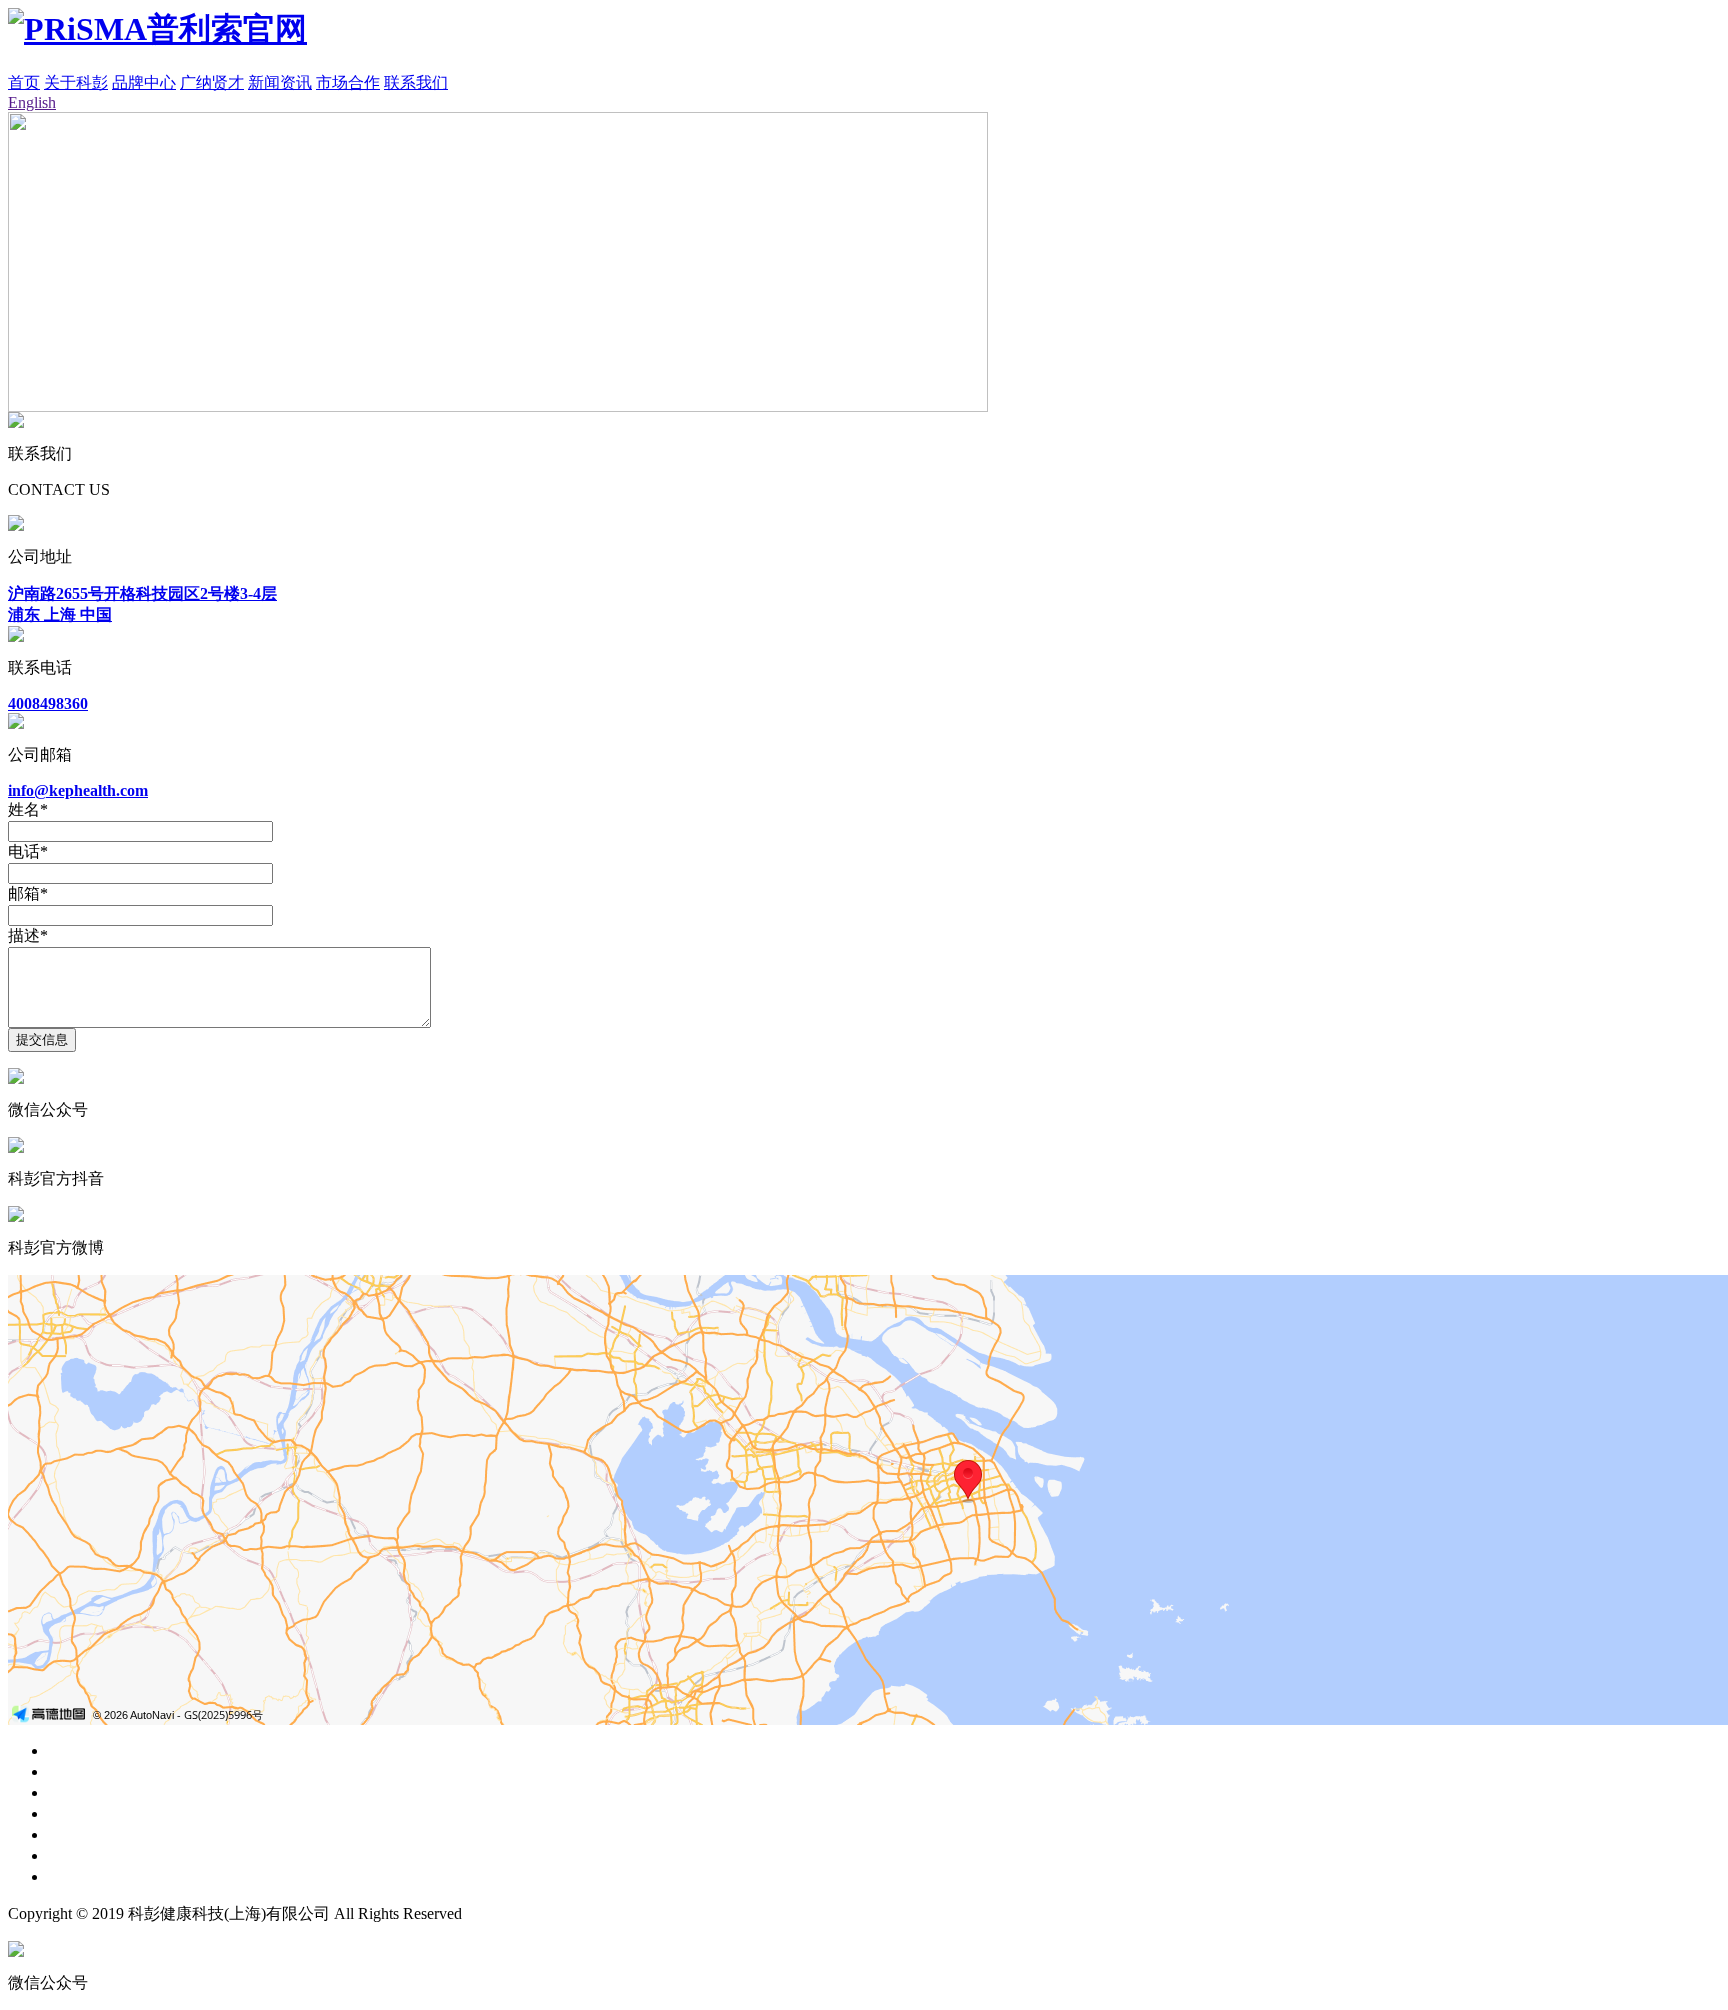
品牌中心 (144, 82)
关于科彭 (76, 82)
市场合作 (348, 82)
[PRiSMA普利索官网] (157, 29)
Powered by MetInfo (531, 1913)
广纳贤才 (212, 82)
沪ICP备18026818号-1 (676, 1913)
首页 (24, 82)
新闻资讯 (280, 82)
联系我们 (416, 82)
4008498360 (48, 703)
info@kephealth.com (78, 790)
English (32, 102)
